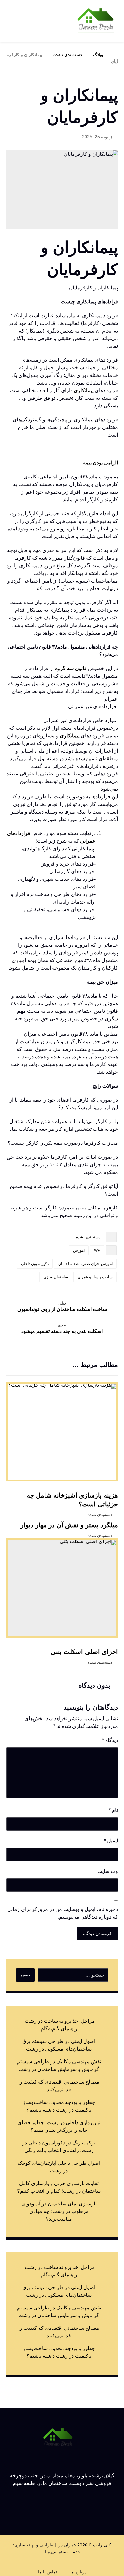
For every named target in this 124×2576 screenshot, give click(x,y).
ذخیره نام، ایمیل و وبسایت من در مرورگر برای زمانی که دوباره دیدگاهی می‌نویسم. (63, 1913)
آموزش (79, 1250)
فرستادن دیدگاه (97, 1934)
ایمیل (111, 1841)
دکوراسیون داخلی (35, 1264)
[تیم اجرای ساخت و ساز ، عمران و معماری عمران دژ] (96, 21)
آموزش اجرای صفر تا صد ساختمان (85, 1264)
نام (113, 1810)
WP (97, 1250)
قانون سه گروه (71, 668)
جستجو (25, 1975)
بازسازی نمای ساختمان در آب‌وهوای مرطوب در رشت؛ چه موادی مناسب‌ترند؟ (59, 2211)
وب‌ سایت (108, 1871)
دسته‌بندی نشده (88, 1237)
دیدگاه (110, 1740)
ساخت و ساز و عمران (95, 1277)
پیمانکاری (84, 390)
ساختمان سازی (56, 1277)
